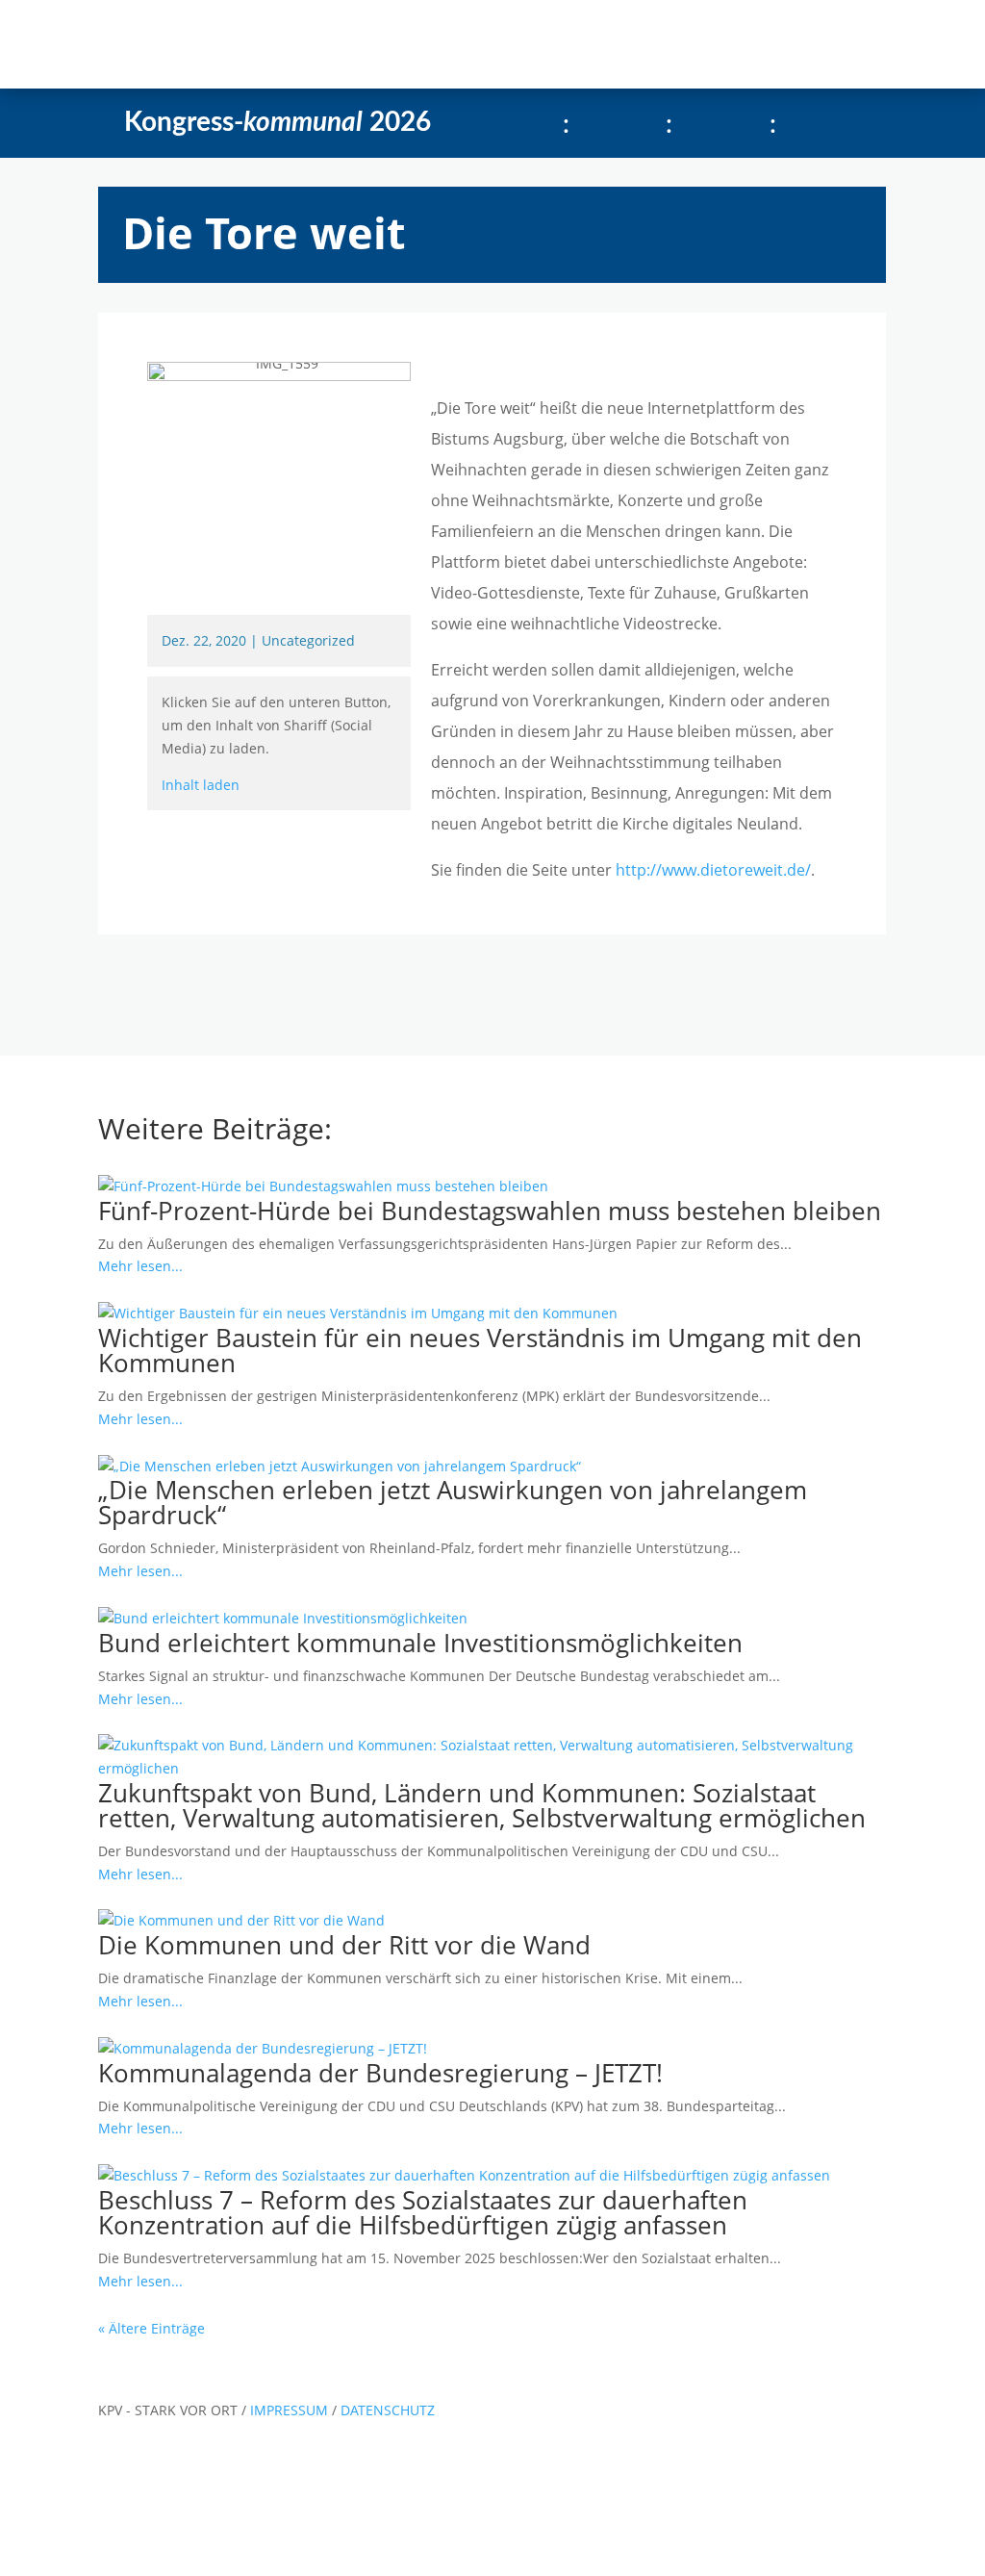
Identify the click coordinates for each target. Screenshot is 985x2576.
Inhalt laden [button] (201, 785)
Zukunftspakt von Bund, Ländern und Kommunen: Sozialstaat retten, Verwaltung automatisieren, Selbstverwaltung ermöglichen (482, 1805)
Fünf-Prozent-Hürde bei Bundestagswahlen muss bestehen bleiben (490, 1211)
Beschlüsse (361, 44)
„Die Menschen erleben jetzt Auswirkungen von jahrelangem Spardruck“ (453, 1502)
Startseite (177, 44)
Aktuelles (266, 44)
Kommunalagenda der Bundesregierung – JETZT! (380, 2073)
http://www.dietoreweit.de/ (713, 870)
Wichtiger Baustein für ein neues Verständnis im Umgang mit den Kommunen (480, 1350)
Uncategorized (308, 640)
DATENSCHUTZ (388, 2410)
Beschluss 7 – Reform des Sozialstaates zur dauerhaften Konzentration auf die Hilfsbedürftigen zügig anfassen (423, 2212)
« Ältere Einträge (152, 2328)
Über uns (456, 44)
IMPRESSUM (291, 2410)
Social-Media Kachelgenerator (638, 44)
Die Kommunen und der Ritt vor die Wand (344, 1945)
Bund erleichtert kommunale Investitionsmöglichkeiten (420, 1643)
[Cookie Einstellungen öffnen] (144, 2565)
